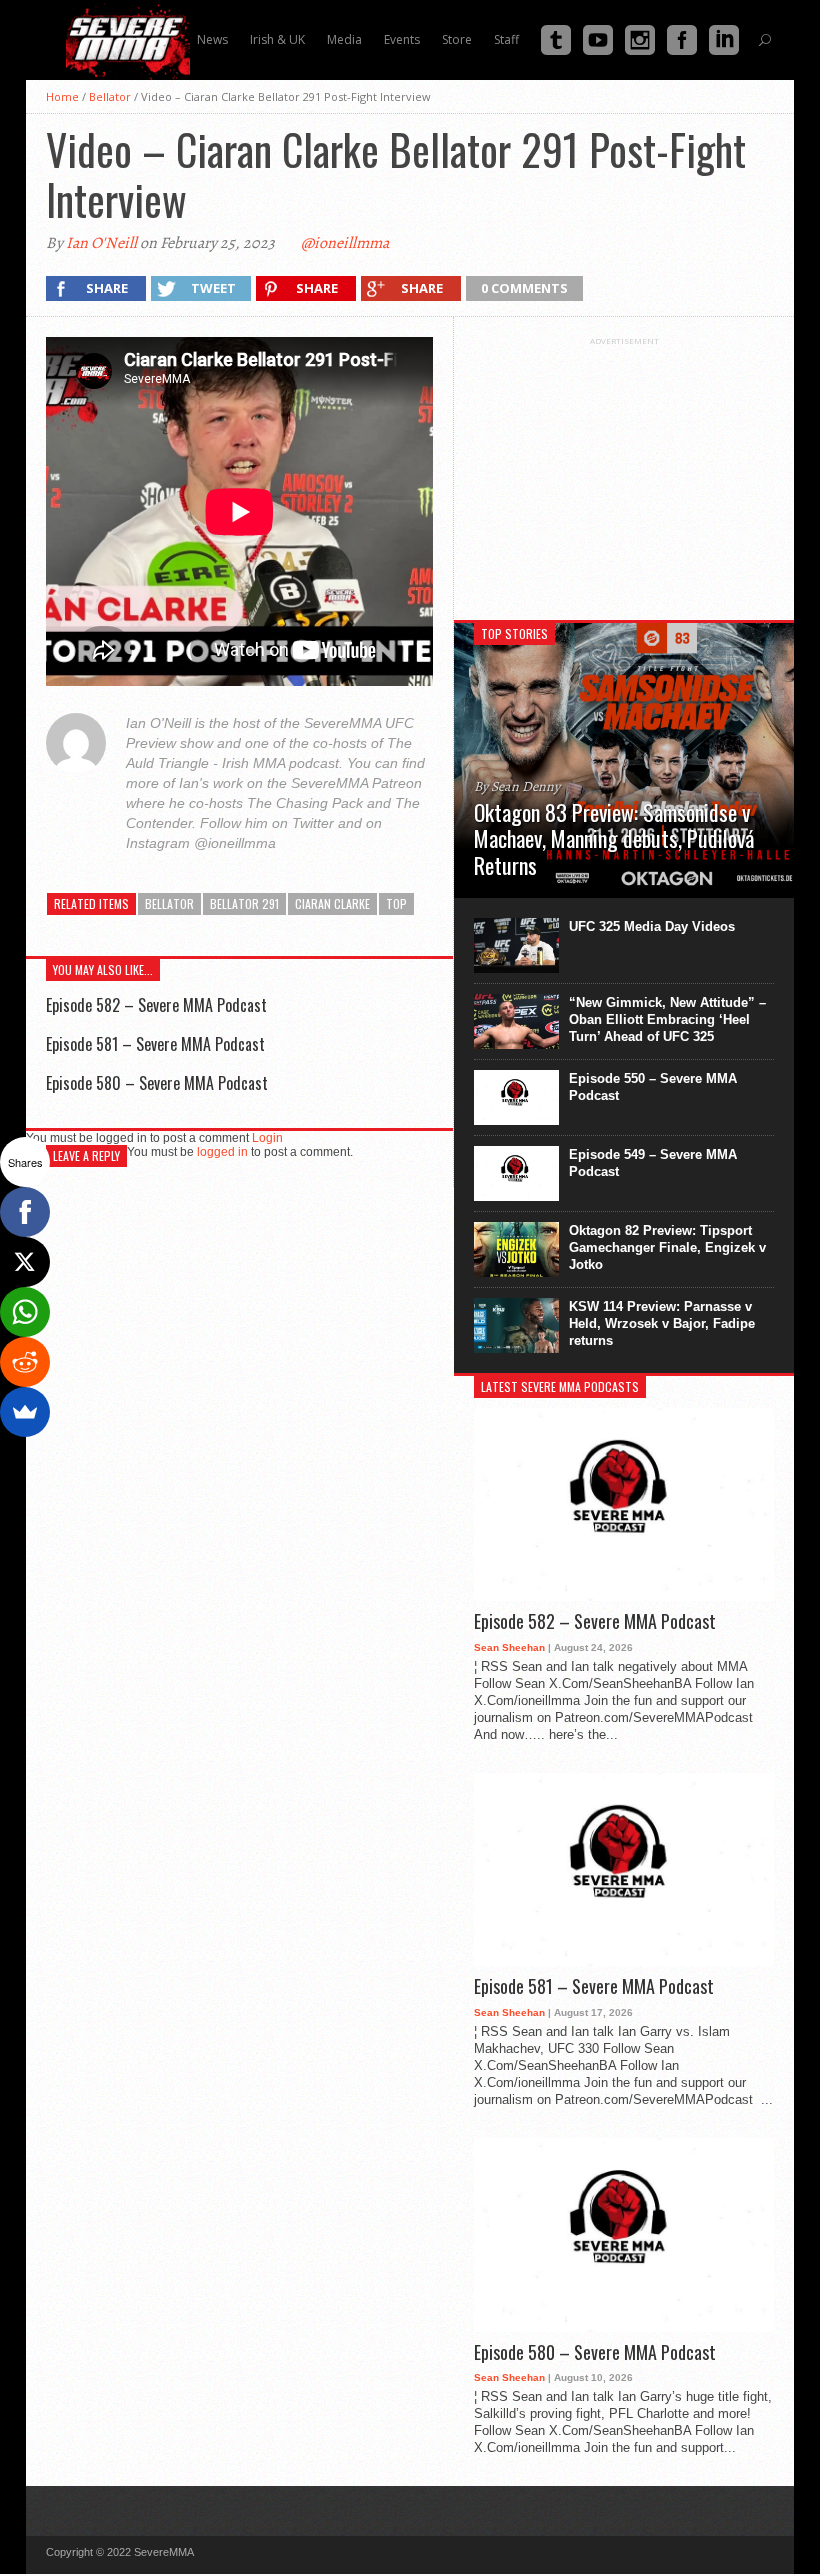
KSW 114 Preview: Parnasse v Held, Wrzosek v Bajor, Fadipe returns (662, 1323)
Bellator (110, 96)
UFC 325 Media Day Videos (652, 926)
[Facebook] (25, 1212)
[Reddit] (25, 1362)
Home (62, 96)
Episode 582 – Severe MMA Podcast (156, 1005)
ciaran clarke (332, 903)
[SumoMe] (25, 1412)
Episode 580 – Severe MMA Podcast (157, 1083)
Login (267, 1138)
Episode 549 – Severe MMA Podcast (653, 1163)
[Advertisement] (624, 471)
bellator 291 (244, 903)
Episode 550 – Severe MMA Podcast (653, 1087)
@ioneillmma (345, 243)
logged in (222, 1152)
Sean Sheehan (509, 1647)
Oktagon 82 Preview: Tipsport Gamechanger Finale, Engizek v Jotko (667, 1247)
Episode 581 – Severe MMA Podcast (155, 1044)
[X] (25, 1262)
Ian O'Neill (101, 243)
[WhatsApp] (25, 1312)
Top (396, 903)
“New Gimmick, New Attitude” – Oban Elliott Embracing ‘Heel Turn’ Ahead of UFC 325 (667, 1019)
